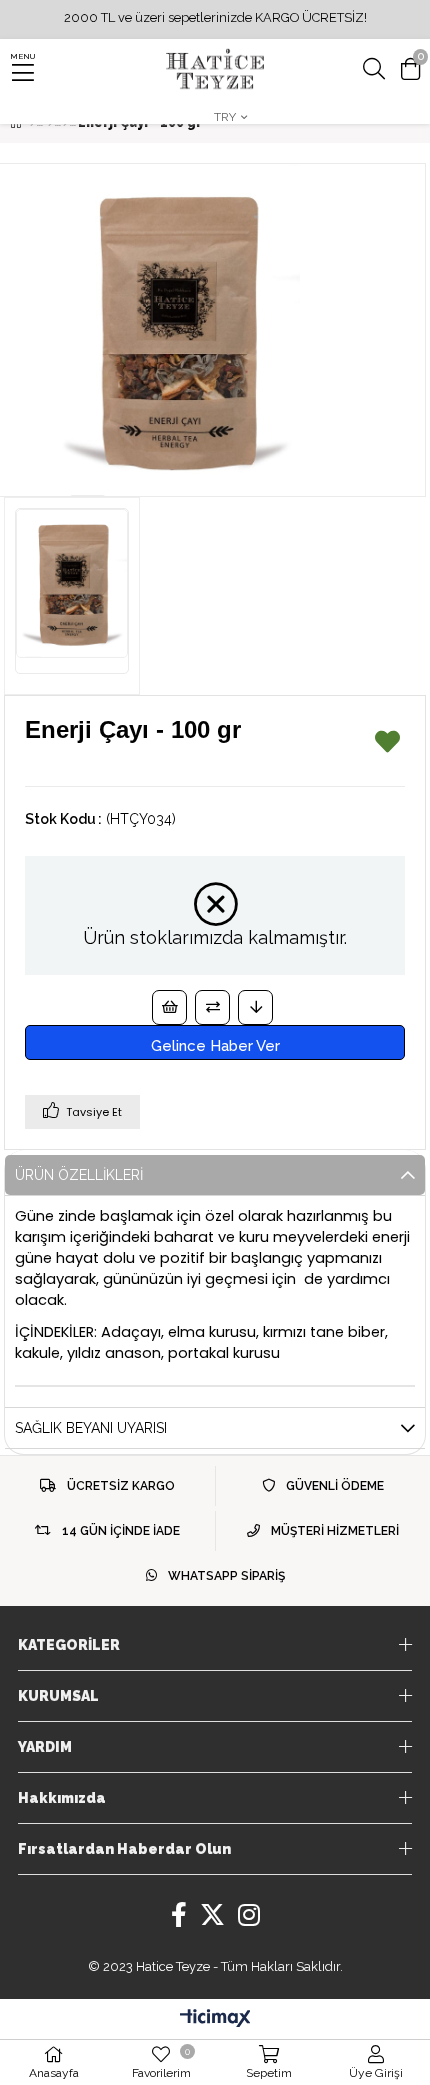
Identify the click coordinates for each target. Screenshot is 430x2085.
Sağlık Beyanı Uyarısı (91, 1428)
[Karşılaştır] (212, 1007)
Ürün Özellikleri (79, 1175)
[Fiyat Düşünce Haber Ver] (255, 1007)
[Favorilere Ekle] (387, 746)
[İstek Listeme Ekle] (169, 1007)
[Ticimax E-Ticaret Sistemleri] (215, 2019)
